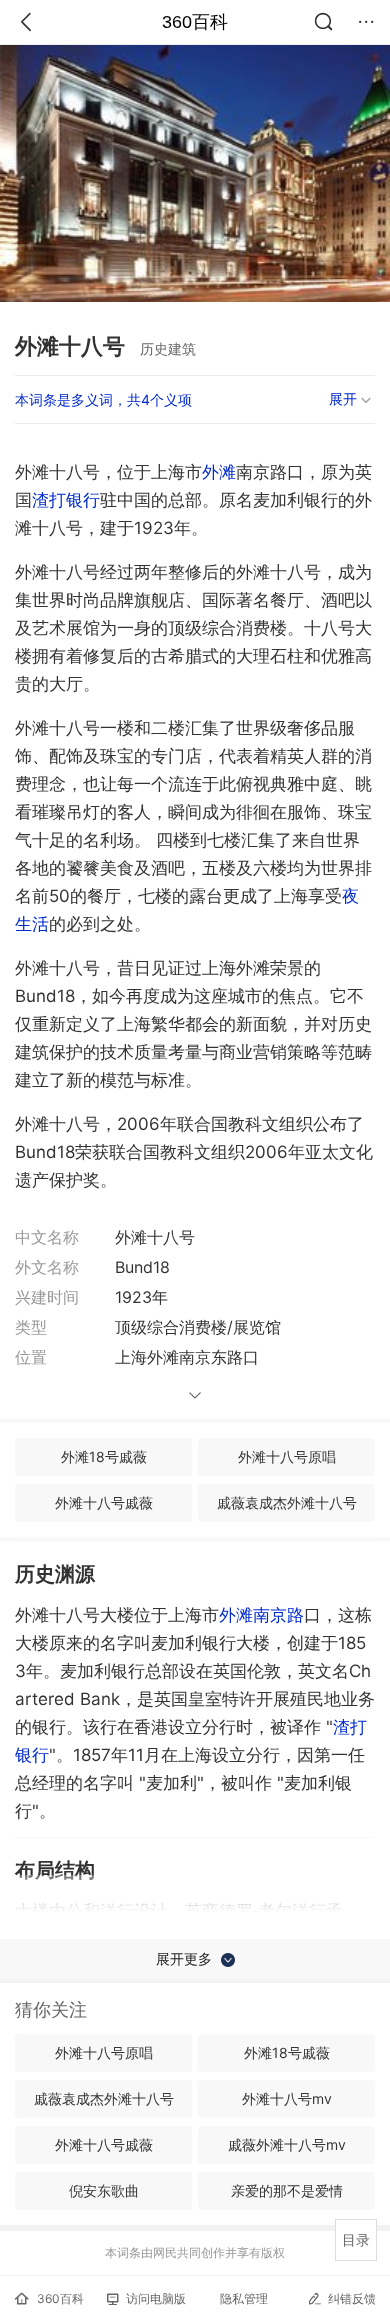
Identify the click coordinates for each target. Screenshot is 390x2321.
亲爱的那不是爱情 (287, 2190)
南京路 (278, 1615)
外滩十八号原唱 (287, 1456)
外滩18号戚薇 (104, 1456)
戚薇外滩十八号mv (287, 2144)
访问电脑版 (156, 2298)
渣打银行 (66, 500)
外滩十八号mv (287, 2098)
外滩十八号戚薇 (104, 1502)
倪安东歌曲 (104, 2190)
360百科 (195, 22)
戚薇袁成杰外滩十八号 (287, 1502)
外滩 (219, 472)
